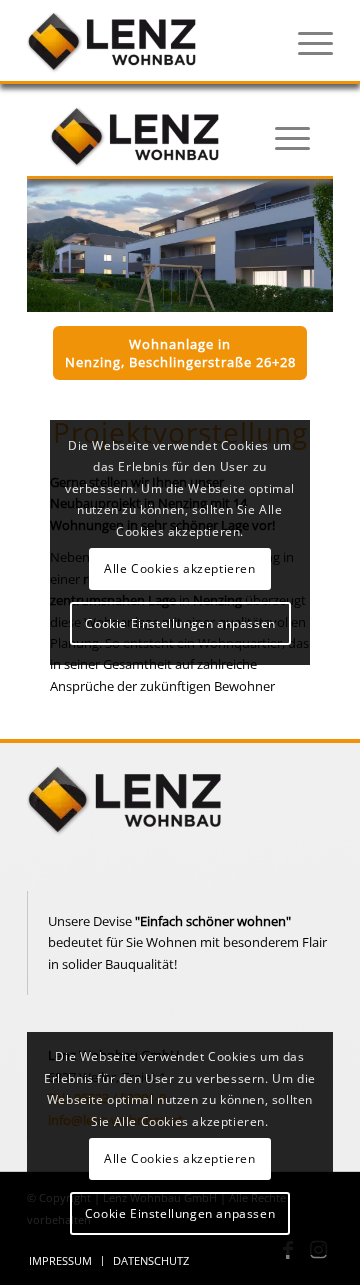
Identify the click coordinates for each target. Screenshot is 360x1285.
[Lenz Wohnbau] (149, 41)
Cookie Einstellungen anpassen (180, 1213)
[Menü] (305, 41)
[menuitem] (305, 41)
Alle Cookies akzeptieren (179, 1158)
